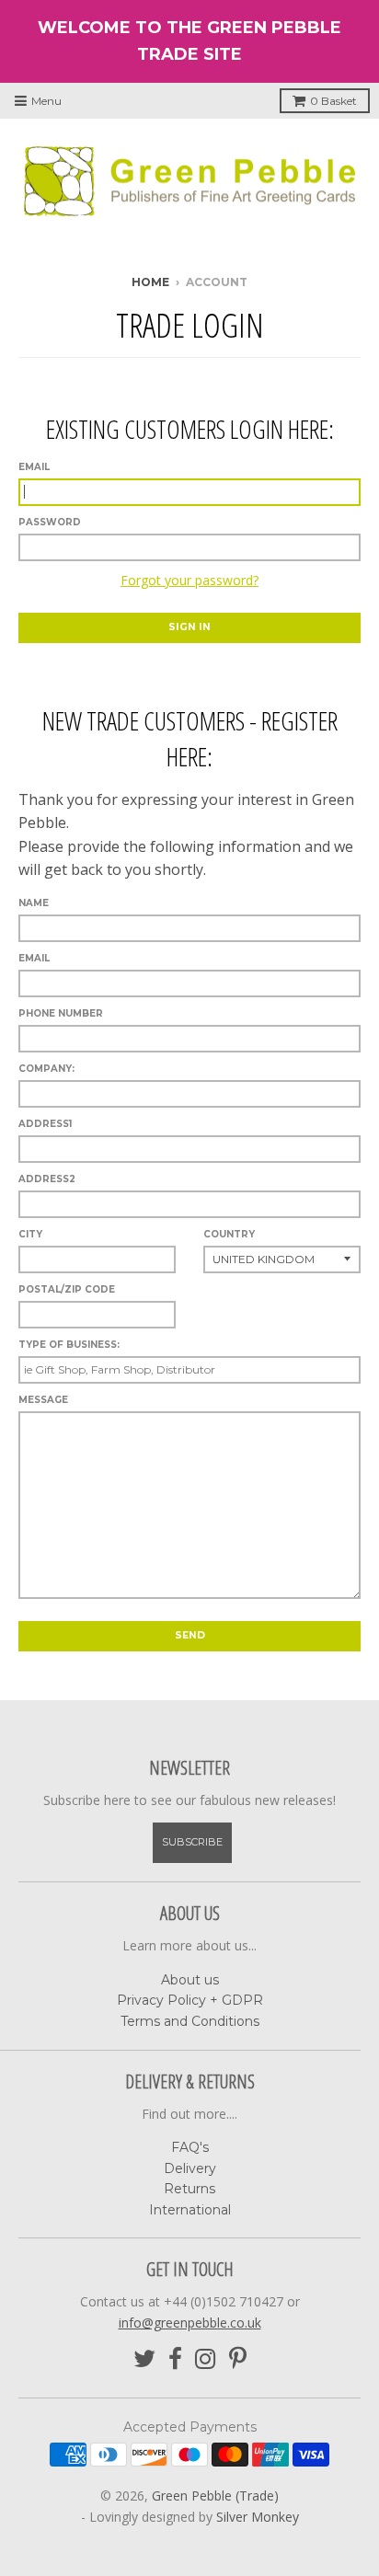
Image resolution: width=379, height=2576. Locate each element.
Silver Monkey (258, 2517)
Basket (333, 101)
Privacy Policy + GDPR (190, 2000)
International (190, 2210)
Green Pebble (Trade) (215, 2495)
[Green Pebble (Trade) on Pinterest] (238, 2359)
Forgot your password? (189, 580)
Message (43, 1400)
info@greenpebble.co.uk (190, 2323)
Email (34, 467)
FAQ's (190, 2147)
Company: (46, 1069)
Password (50, 522)
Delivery (190, 2168)
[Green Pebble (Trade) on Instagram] (206, 2359)
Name (34, 903)
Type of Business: (69, 1345)
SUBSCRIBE (192, 1842)
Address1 (45, 1124)
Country (229, 1234)
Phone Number (61, 1013)
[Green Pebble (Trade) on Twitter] (144, 2359)
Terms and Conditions (190, 2021)
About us (190, 1980)
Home (150, 282)
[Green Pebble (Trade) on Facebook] (175, 2359)
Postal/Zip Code (67, 1289)
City (30, 1234)
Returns (189, 2189)
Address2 (47, 1179)
